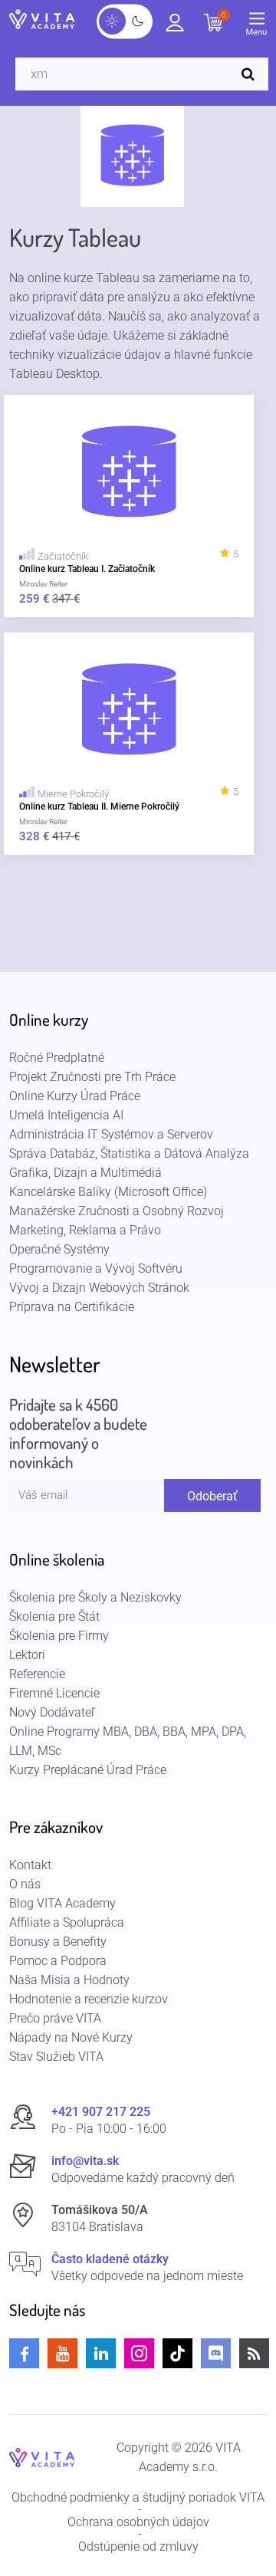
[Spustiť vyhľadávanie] (251, 74)
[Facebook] (24, 2353)
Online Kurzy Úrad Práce (75, 1096)
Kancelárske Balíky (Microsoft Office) (108, 1192)
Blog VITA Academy (62, 1903)
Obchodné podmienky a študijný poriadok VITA (138, 2498)
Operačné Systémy (59, 1249)
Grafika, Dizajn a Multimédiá (85, 1173)
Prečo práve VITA (55, 2018)
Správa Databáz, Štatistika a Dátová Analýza (129, 1153)
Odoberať (212, 1496)
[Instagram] (139, 2353)
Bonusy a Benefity (58, 1942)
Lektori (27, 1655)
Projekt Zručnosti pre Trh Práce (92, 1077)
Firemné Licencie (54, 1693)
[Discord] (216, 2353)
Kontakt (30, 1865)
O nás (25, 1884)
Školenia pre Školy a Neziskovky (95, 1597)
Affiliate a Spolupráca (67, 1922)
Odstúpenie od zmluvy (138, 2547)
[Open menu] (261, 27)
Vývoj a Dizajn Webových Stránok (99, 1288)
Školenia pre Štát (54, 1617)
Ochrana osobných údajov (138, 2522)
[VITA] (42, 21)
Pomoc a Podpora (58, 1961)
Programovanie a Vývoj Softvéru (96, 1268)
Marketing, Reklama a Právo (85, 1230)
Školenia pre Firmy (59, 1636)
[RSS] (254, 2353)
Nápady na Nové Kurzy (71, 2037)
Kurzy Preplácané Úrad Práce (88, 1770)
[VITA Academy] (42, 2457)
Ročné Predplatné (57, 1058)
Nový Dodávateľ (52, 1712)
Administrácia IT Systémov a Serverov (111, 1134)
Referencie (37, 1674)
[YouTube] (62, 2353)
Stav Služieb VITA (56, 2057)
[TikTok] (177, 2353)
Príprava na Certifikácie (72, 1307)
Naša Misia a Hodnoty (69, 1980)
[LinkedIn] (101, 2353)
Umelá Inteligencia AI (66, 1115)
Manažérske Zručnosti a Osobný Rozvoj (117, 1211)
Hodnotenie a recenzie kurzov (89, 1999)
